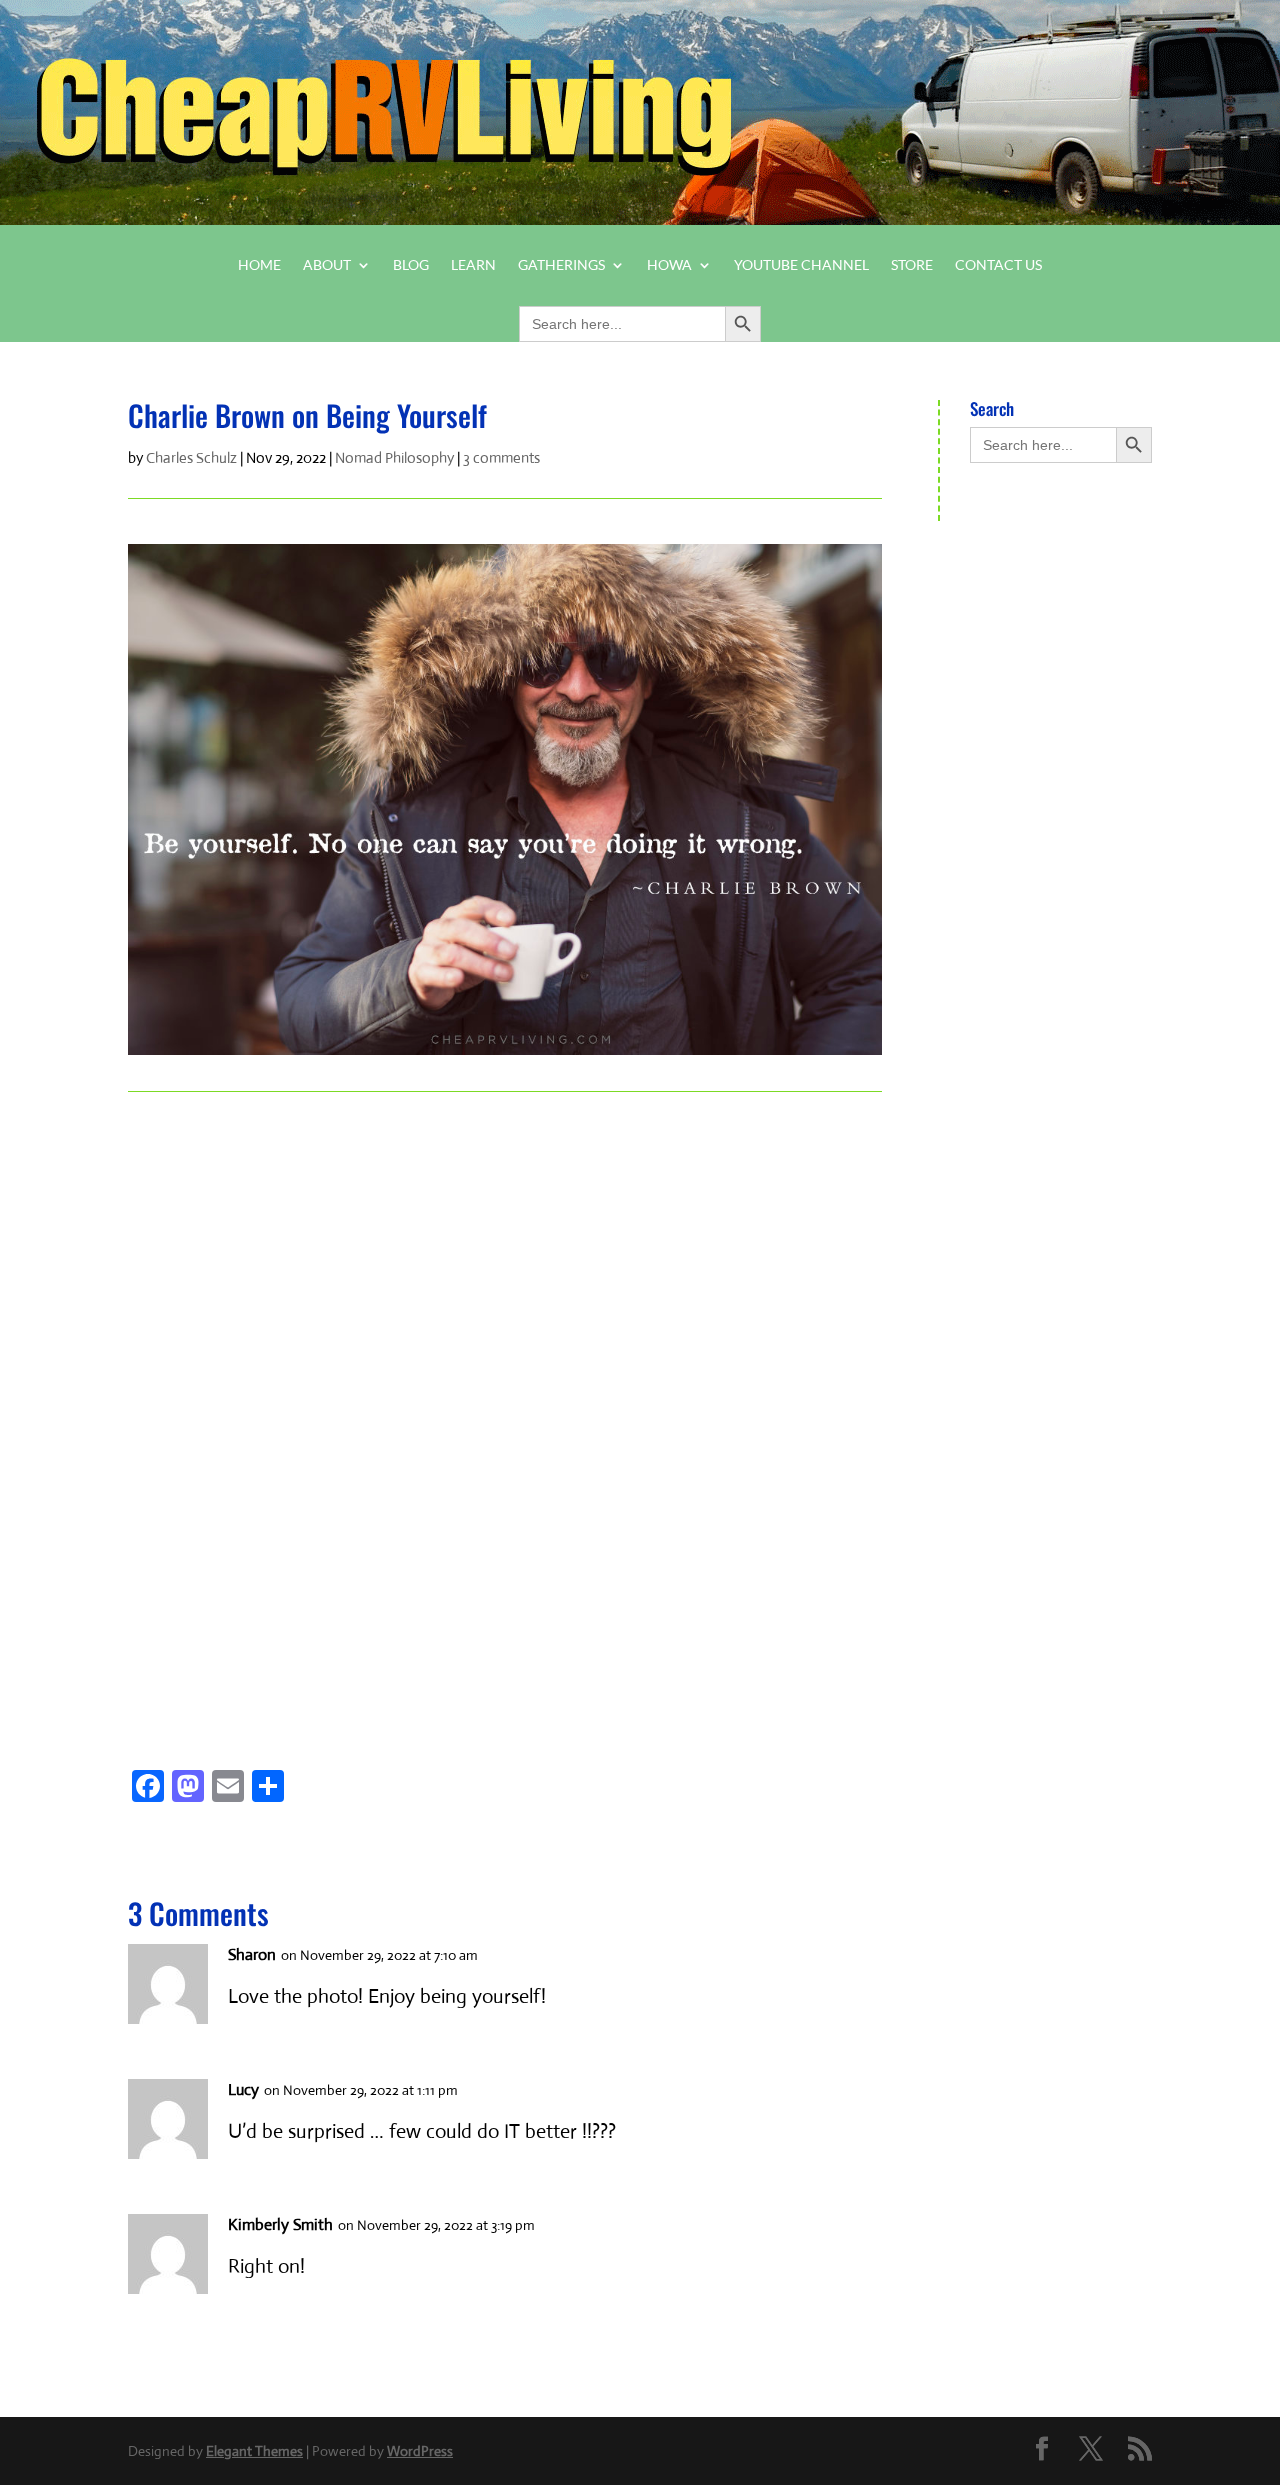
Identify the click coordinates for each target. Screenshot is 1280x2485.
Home (259, 265)
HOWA (669, 265)
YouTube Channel (801, 265)
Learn (473, 265)
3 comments (501, 457)
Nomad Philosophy (394, 457)
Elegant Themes (254, 2451)
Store (912, 265)
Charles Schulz (191, 457)
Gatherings (561, 265)
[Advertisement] (240, 1407)
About (327, 265)
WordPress (420, 2451)
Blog (411, 265)
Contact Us (998, 265)
